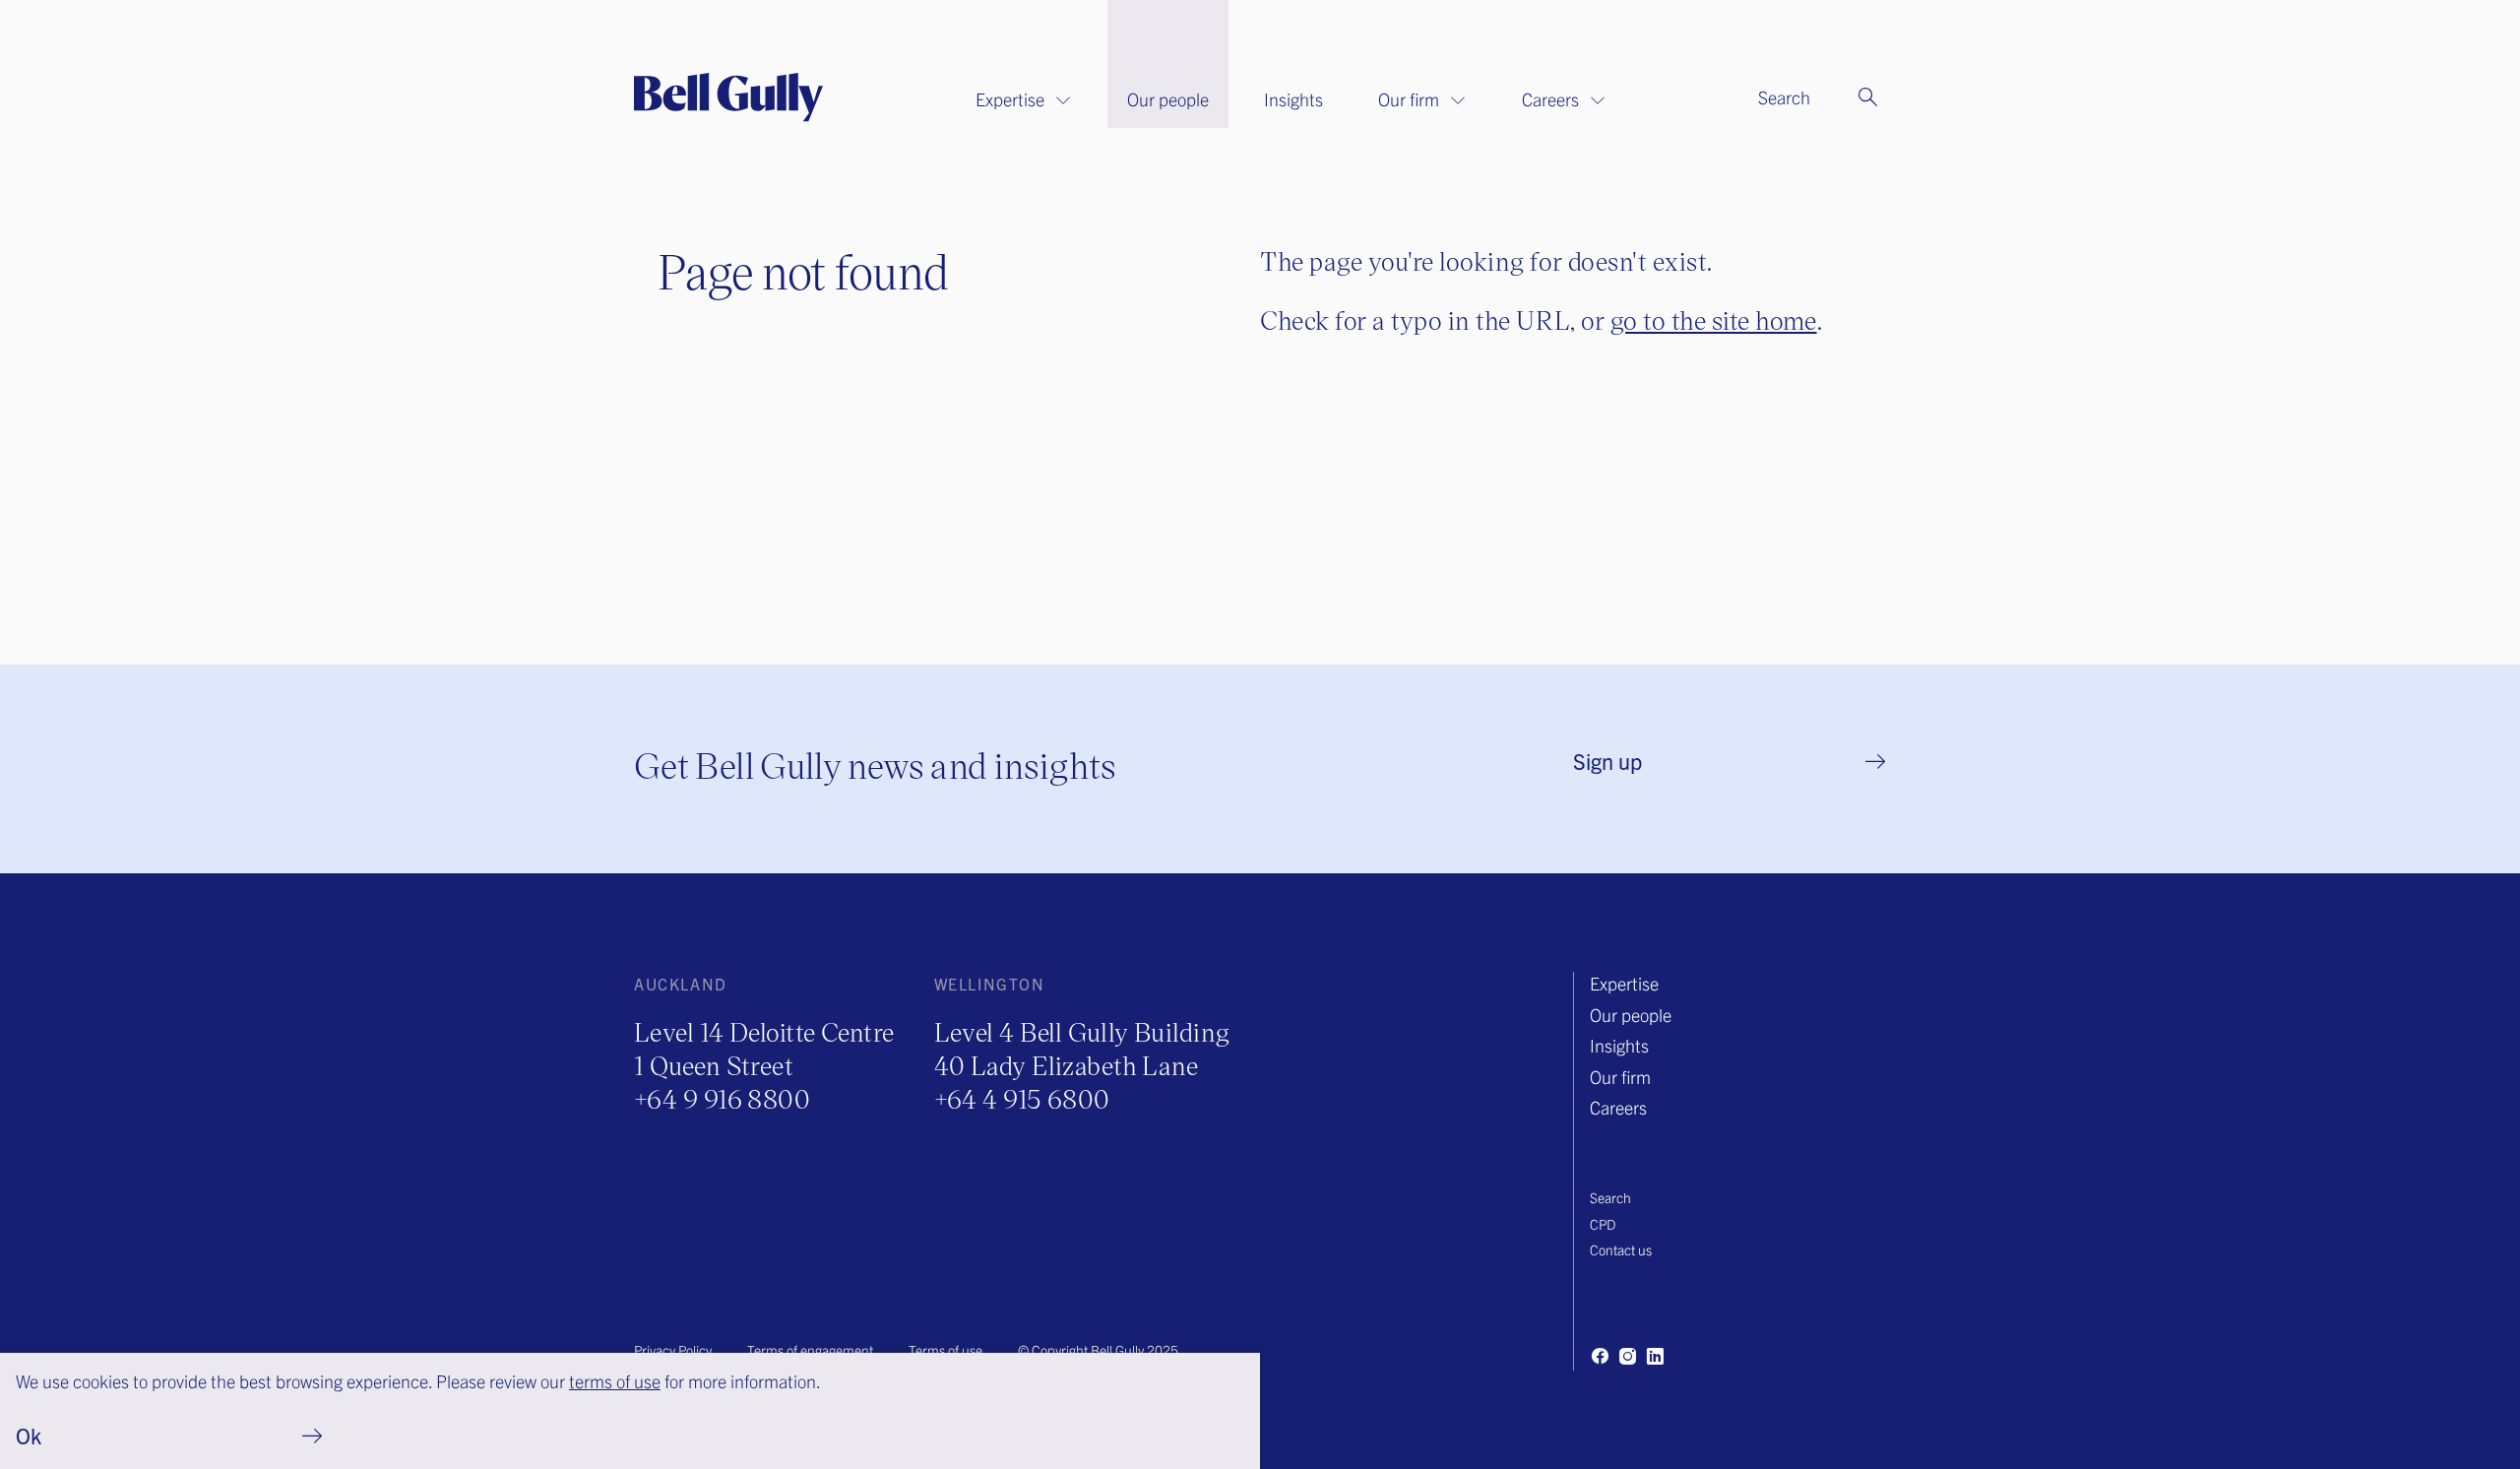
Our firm (1409, 99)
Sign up (1607, 761)
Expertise (1010, 99)
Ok (29, 1435)
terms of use (615, 1381)
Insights (1293, 99)
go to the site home (1714, 319)
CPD (1603, 1224)
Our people (1168, 99)
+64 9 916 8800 (722, 1098)
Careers (1550, 99)
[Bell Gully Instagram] (1627, 1356)
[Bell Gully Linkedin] (1655, 1356)
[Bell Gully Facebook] (1600, 1356)
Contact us (1621, 1249)
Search (1610, 1197)
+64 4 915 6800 (1022, 1098)
